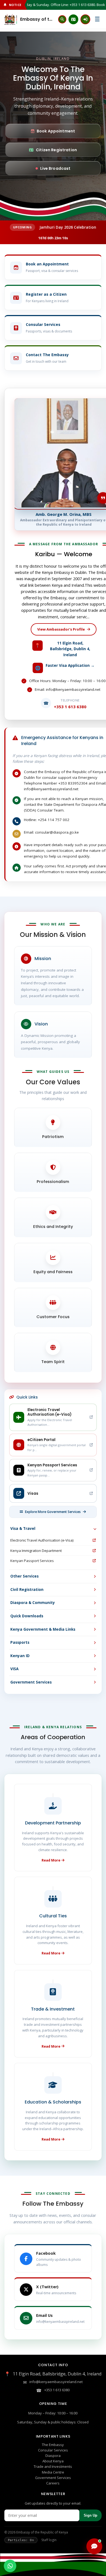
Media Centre (53, 2472)
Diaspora (53, 2456)
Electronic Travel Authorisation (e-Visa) (42, 1540)
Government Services (31, 1682)
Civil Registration (27, 1590)
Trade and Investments (53, 2466)
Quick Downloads (27, 1616)
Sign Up (91, 2515)
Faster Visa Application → (70, 665)
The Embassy (53, 2445)
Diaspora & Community (33, 1603)
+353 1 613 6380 (57, 2390)
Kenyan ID (20, 1656)
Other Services (24, 1576)
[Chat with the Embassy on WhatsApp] (10, 2566)
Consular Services (53, 2450)
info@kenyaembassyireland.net (56, 2382)
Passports (20, 1642)
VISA (14, 1669)
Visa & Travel (23, 1528)
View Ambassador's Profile (61, 629)
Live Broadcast (55, 168)
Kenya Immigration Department (36, 1551)
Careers (53, 2483)
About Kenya (53, 2461)
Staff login (49, 2540)
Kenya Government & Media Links (43, 1629)
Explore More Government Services (53, 1512)
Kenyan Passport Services (32, 1561)
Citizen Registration (56, 150)
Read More (51, 1860)
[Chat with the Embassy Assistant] (94, 2546)
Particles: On (21, 2540)
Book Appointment (56, 131)
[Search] (62, 19)
